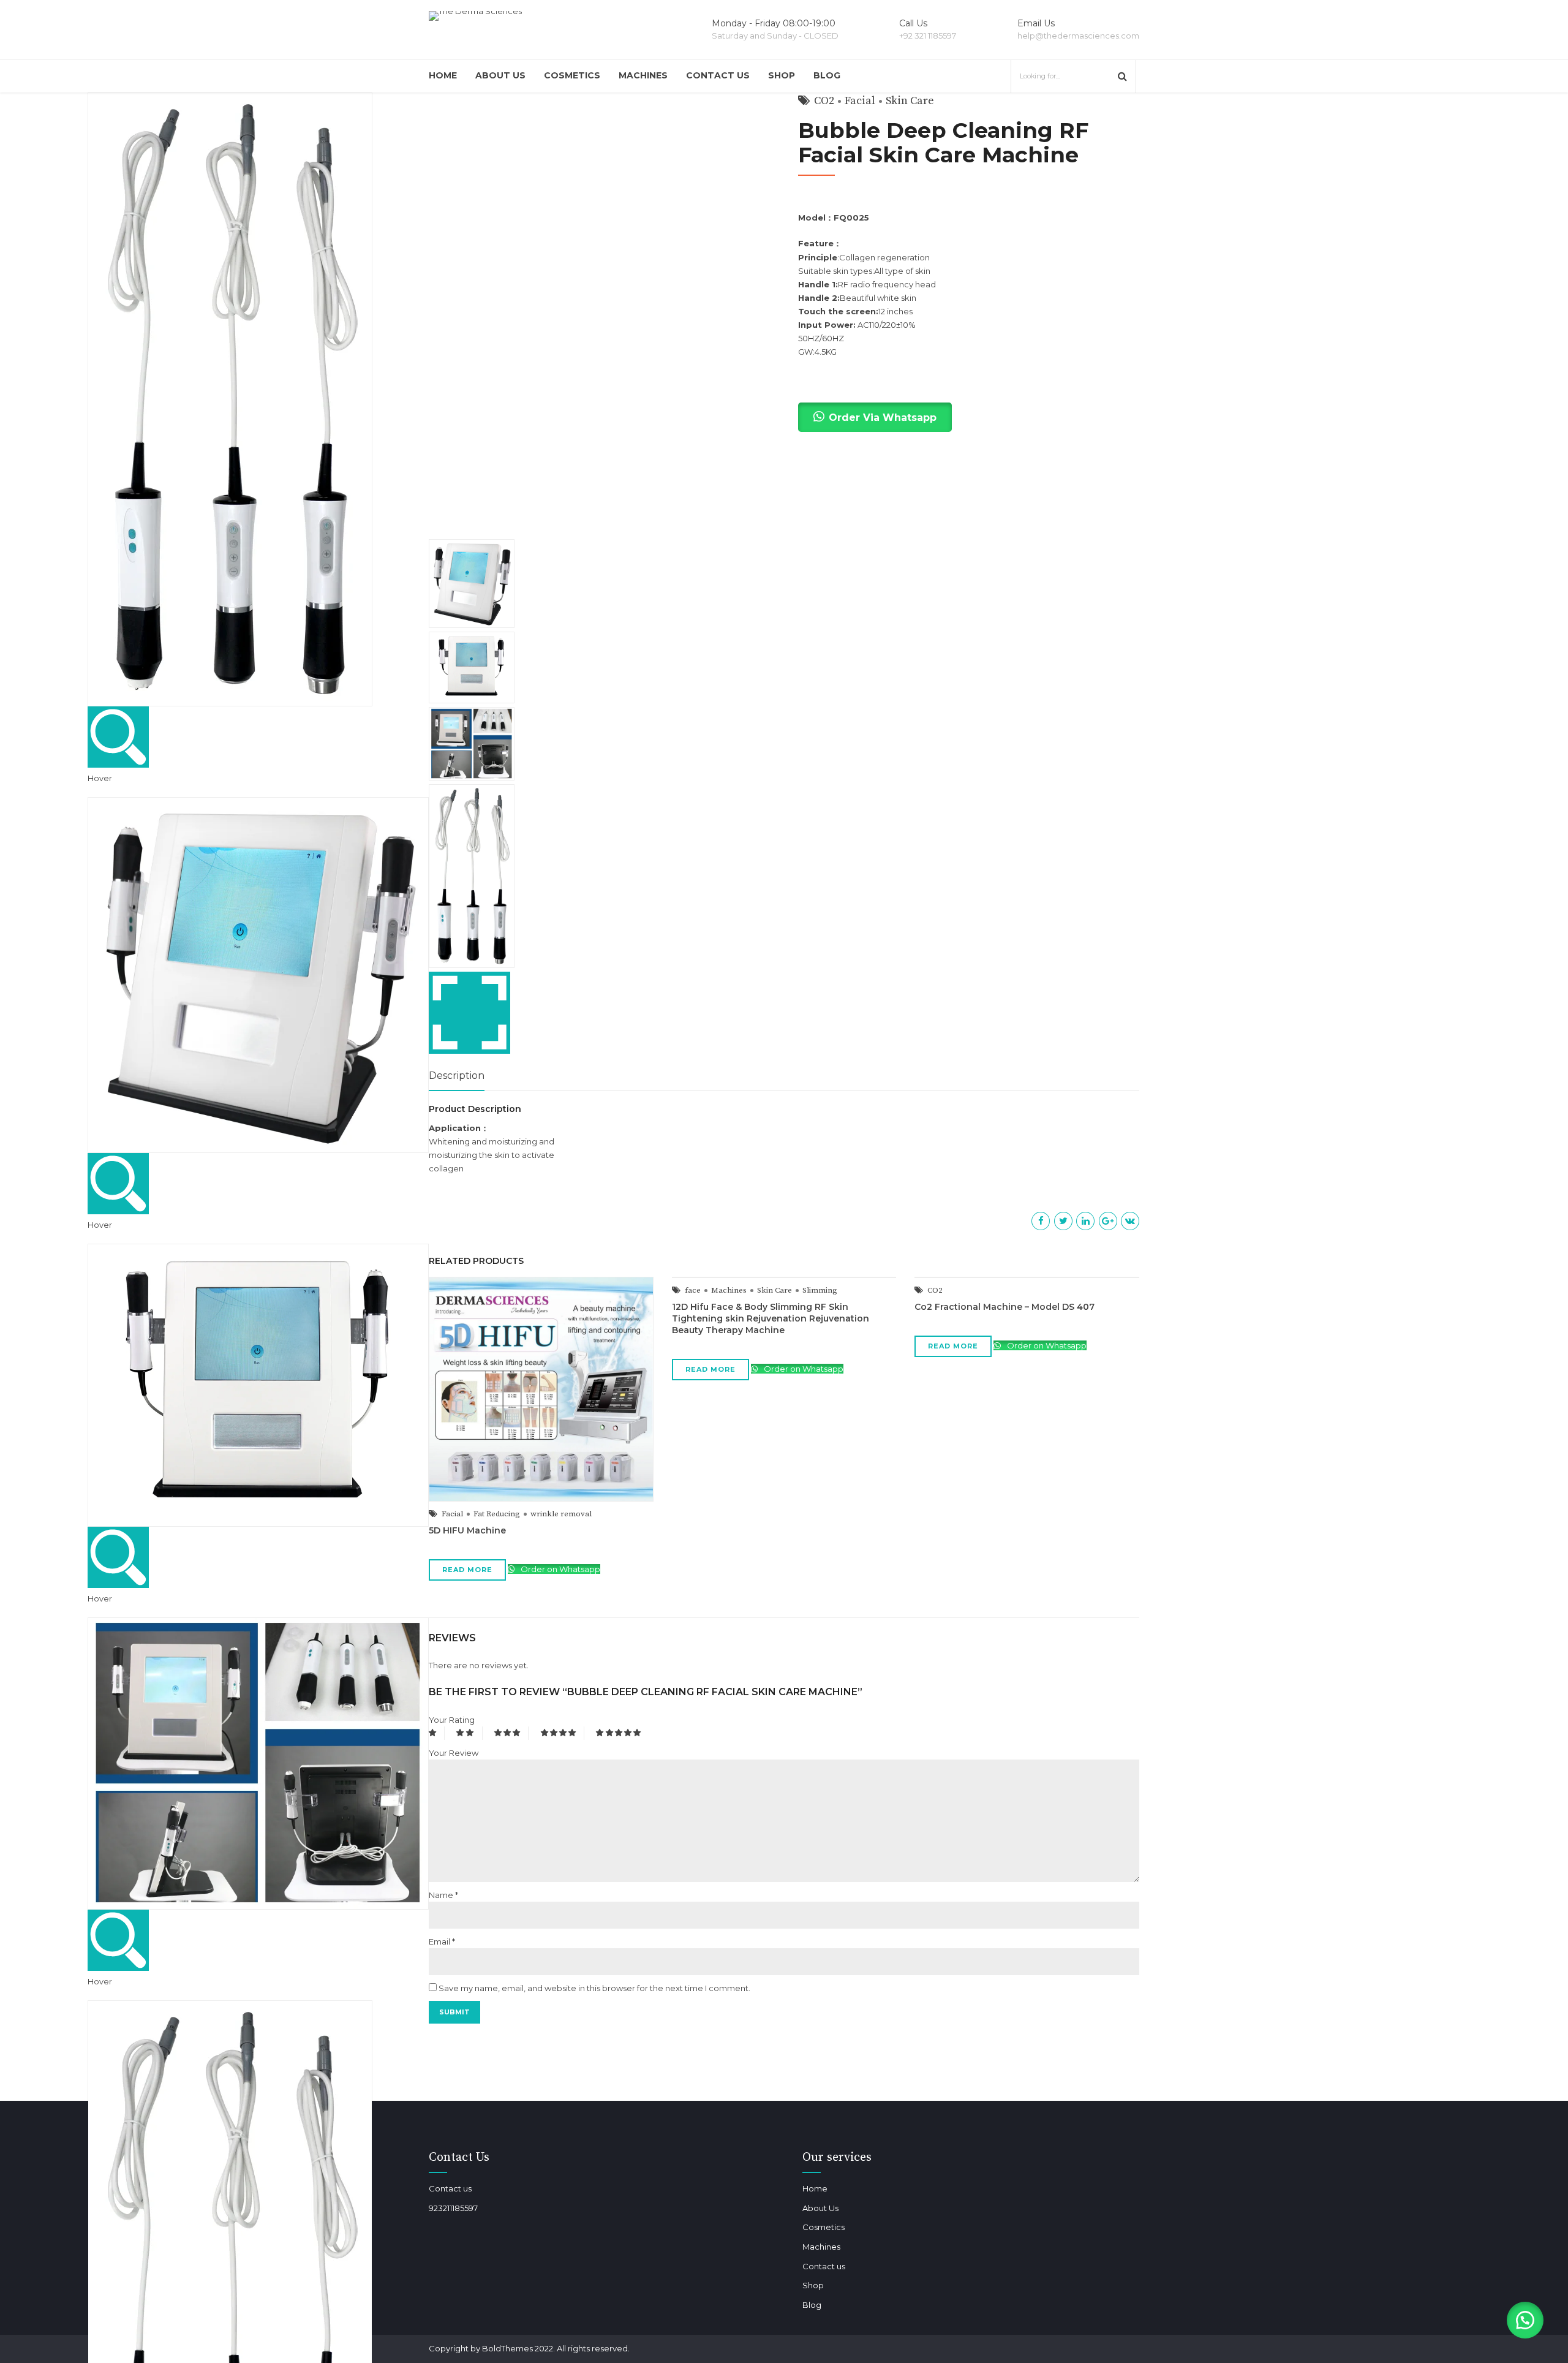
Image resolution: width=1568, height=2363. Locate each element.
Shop (782, 75)
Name (443, 1895)
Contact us (718, 75)
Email (442, 1941)
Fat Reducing (497, 1514)
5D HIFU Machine (467, 1530)
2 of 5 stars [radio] (469, 1733)
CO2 (935, 1290)
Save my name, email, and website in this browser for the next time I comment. (594, 1988)
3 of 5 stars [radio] (512, 1733)
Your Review (454, 1753)
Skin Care (775, 1290)
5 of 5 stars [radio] (620, 1733)
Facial (452, 1514)
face (693, 1290)
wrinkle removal (561, 1514)
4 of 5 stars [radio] (563, 1733)
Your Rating (452, 1720)
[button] (1525, 2320)
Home (443, 75)
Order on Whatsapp (560, 1569)
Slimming (820, 1290)
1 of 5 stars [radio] (437, 1733)
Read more (467, 1570)
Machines (643, 75)
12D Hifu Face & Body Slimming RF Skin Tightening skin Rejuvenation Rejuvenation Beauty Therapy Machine (771, 1318)
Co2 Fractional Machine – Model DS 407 (1005, 1307)
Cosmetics (572, 75)
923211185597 (453, 2208)
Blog (827, 75)
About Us (500, 75)
